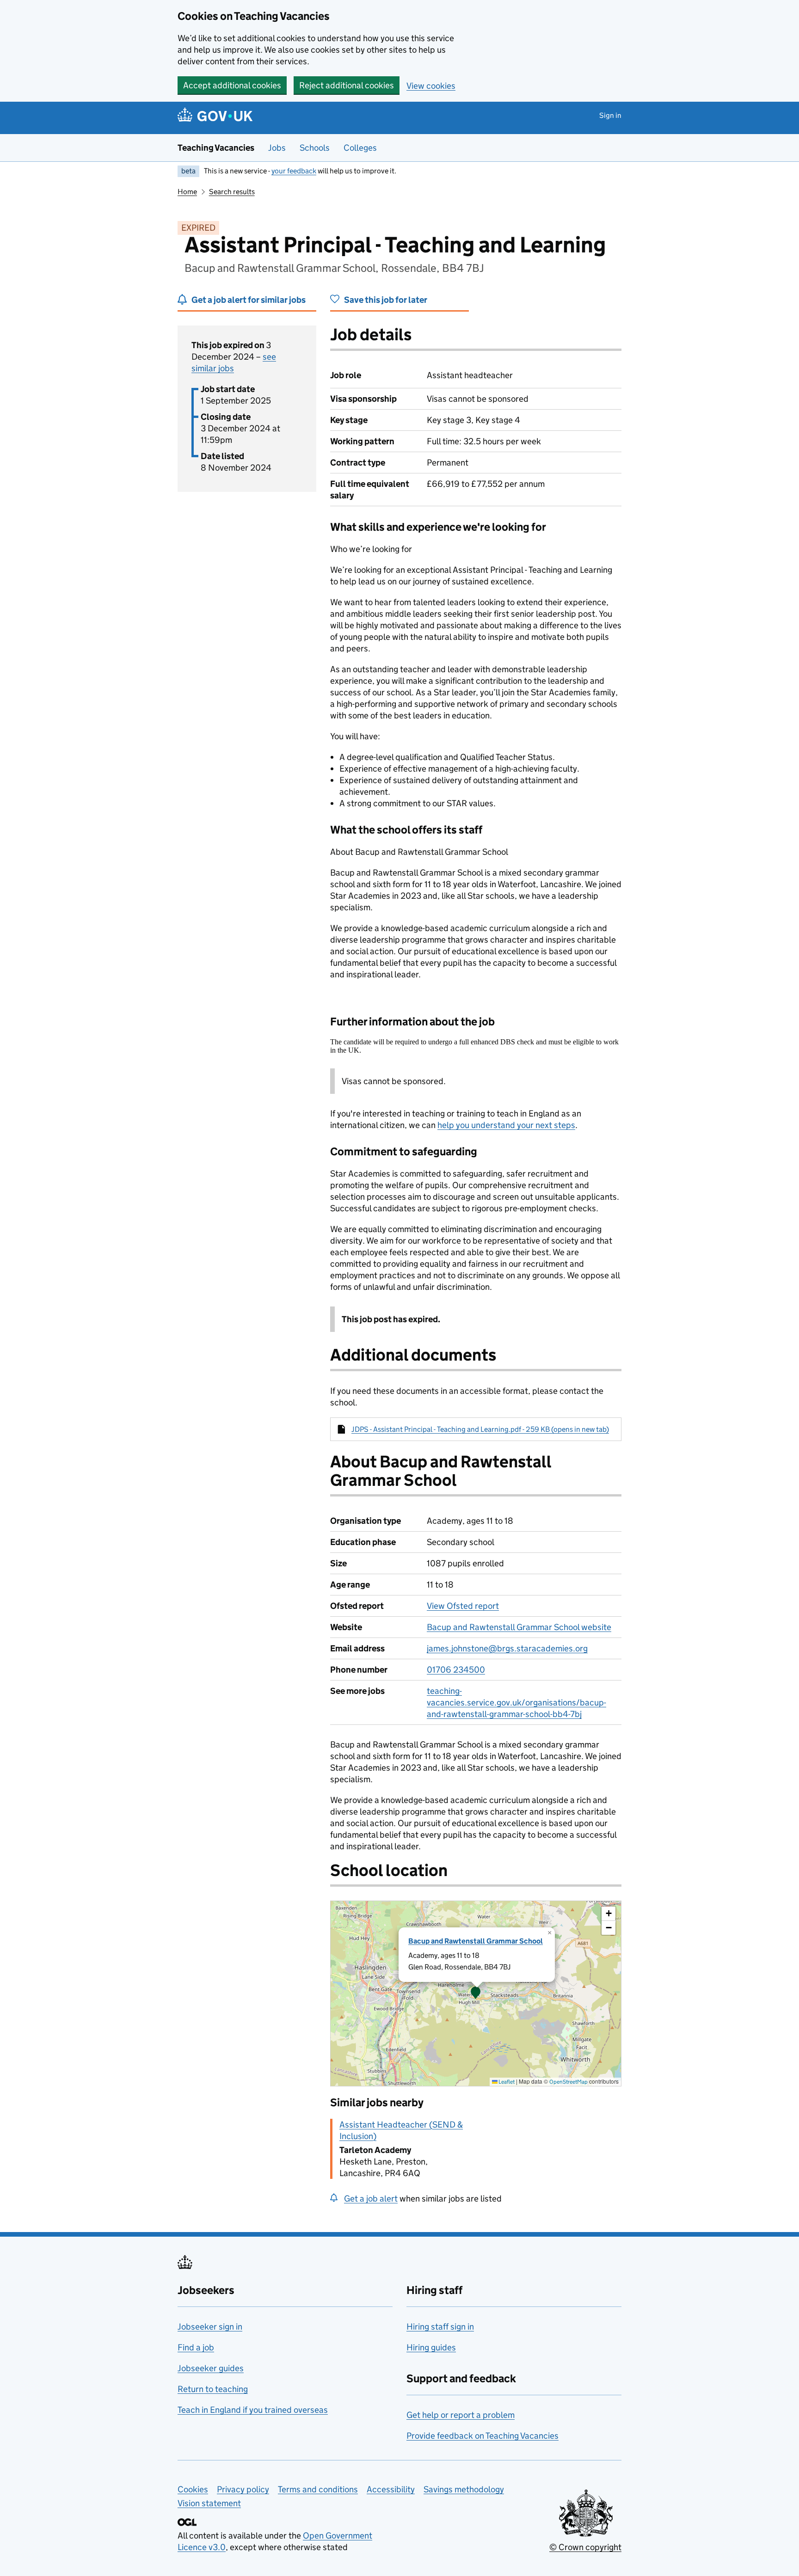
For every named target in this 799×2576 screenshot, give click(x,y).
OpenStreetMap (569, 2082)
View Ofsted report (463, 1606)
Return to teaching (213, 2389)
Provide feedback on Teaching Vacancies (482, 2436)
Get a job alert (371, 2199)
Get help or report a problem (461, 2415)
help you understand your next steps (506, 1125)
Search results (232, 192)
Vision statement (209, 2503)
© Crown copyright (585, 2547)
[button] (476, 1993)
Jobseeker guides (211, 2368)
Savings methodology (464, 2489)
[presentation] (476, 1993)
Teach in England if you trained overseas (253, 2410)
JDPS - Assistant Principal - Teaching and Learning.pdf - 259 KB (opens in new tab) (480, 1429)
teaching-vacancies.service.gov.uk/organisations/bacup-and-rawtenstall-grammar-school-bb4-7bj (516, 1702)
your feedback (294, 171)
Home (187, 192)
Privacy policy (243, 2489)
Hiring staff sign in (440, 2327)
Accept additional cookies (232, 85)
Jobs (277, 148)
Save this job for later (386, 300)
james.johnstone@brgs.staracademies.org (507, 1648)
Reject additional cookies (347, 85)
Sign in (610, 115)
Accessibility (391, 2489)
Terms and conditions (318, 2489)
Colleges (360, 148)
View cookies (431, 86)
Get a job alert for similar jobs (249, 300)
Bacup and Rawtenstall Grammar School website (519, 1627)
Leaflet (506, 2082)
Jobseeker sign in (210, 2327)
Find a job (196, 2347)
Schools (315, 148)
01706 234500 (456, 1670)
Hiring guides (431, 2347)
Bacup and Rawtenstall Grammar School (476, 1941)
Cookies (193, 2489)
